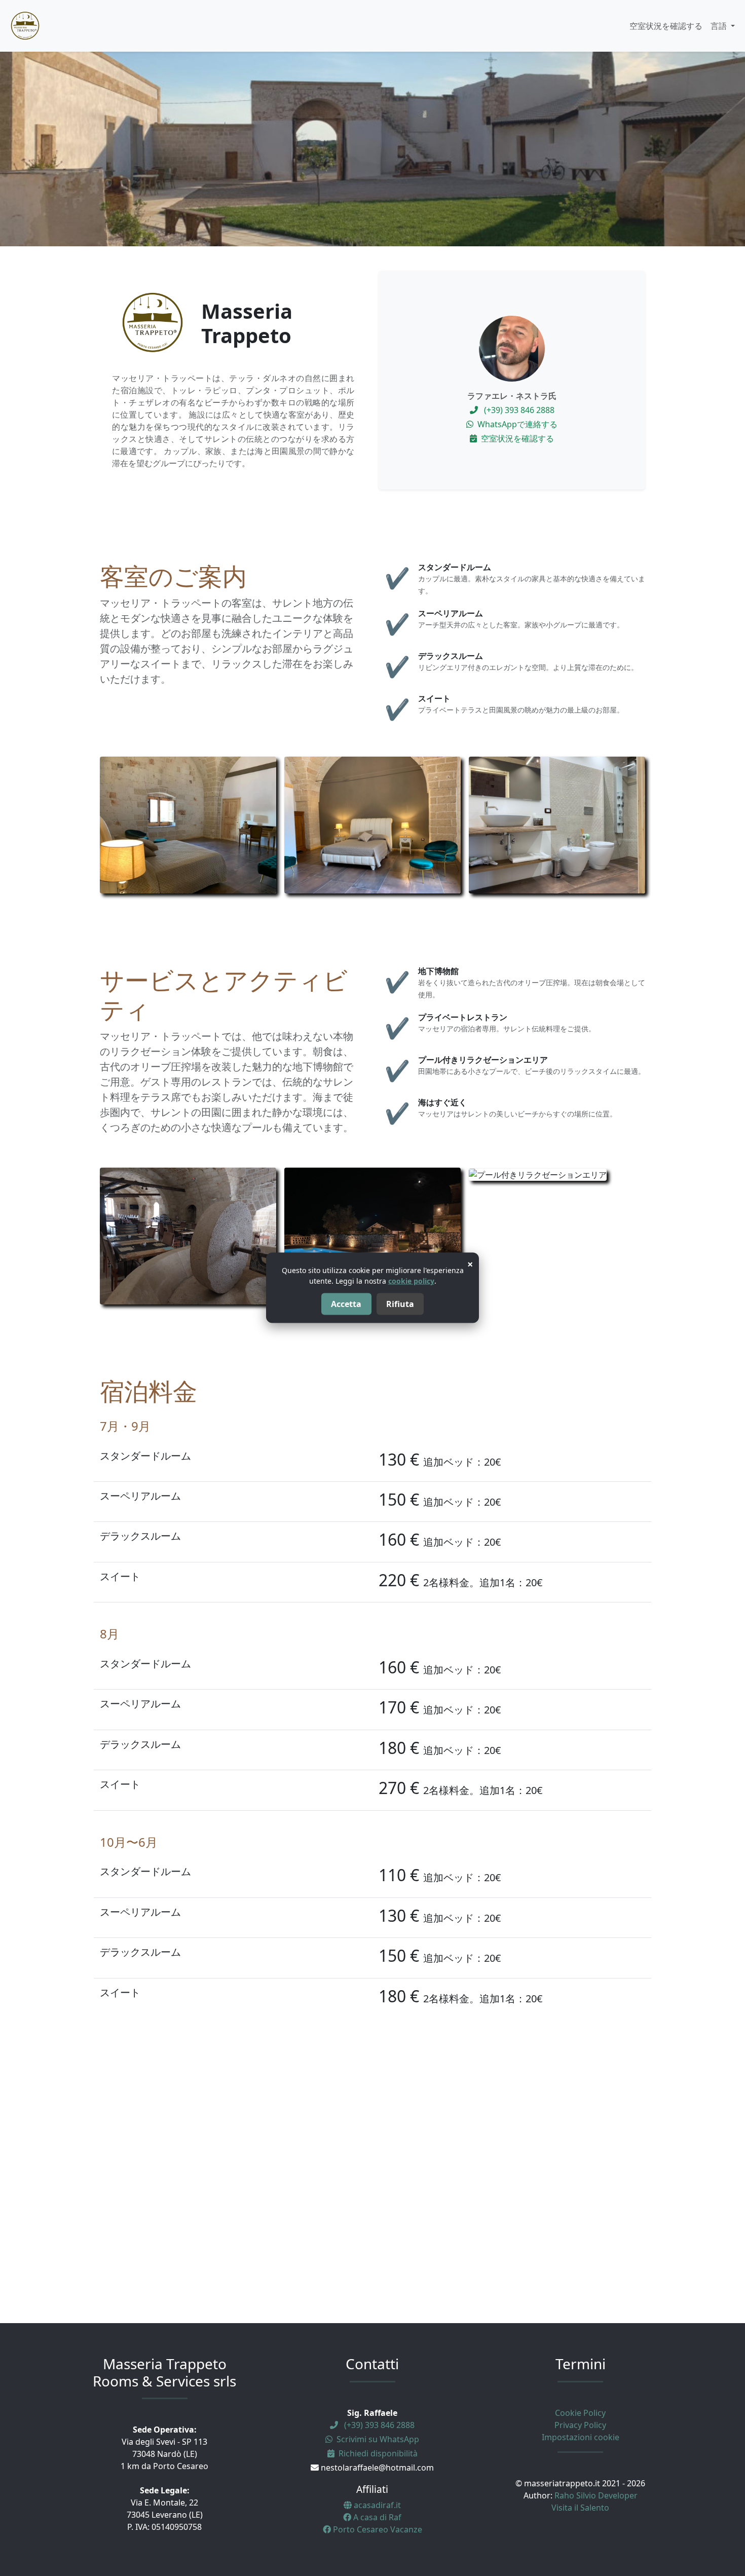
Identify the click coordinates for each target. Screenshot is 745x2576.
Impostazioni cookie (581, 2437)
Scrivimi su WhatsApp (377, 2439)
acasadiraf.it (376, 2505)
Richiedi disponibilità (377, 2453)
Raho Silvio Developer (596, 2495)
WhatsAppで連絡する (516, 424)
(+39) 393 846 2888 (518, 410)
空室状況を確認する (666, 26)
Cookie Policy (580, 2413)
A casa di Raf (376, 2517)
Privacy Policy (580, 2425)
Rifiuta (400, 1304)
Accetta (346, 1304)
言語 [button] (720, 26)
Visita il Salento (580, 2508)
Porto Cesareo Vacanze (377, 2529)
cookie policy (411, 1281)
